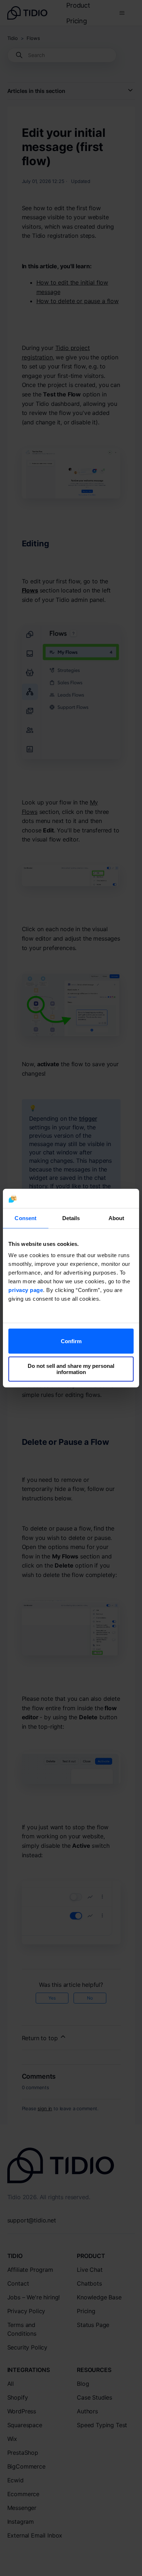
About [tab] (117, 1218)
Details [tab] (71, 1218)
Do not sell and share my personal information (71, 1369)
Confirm (71, 1341)
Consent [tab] (25, 1218)
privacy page (26, 1290)
